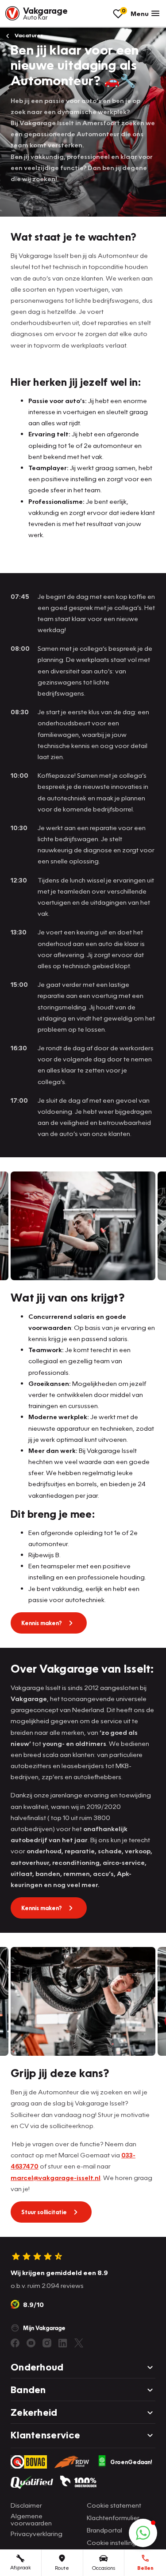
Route (62, 2568)
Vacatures (28, 35)
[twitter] (79, 2343)
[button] (143, 2533)
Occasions (104, 2568)
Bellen (145, 2568)
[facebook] (15, 2343)
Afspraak (21, 2567)
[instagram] (47, 2343)
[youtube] (31, 2343)
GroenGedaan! (131, 2462)
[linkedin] (63, 2343)
